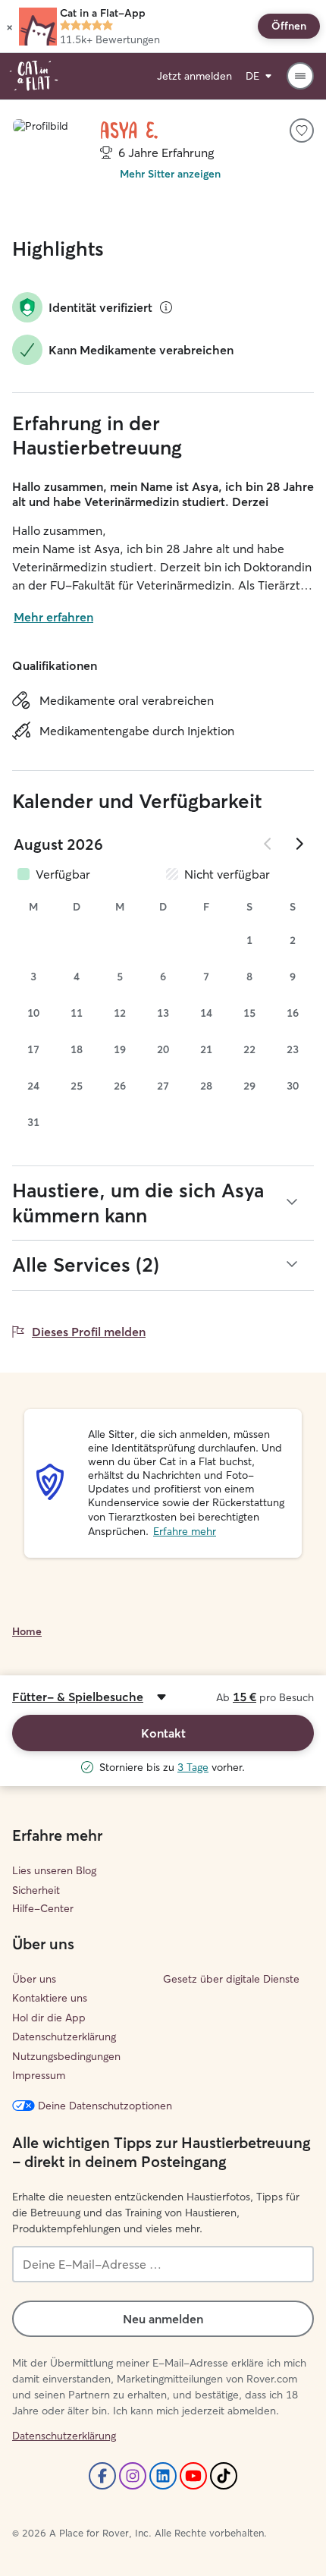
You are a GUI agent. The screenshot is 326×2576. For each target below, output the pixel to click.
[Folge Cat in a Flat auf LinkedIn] (163, 2476)
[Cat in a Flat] (34, 76)
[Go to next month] (299, 844)
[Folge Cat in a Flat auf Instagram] (133, 2476)
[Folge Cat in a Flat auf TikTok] (224, 2476)
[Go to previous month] (268, 844)
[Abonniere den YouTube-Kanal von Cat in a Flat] (193, 2476)
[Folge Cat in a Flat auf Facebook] (102, 2476)
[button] (9, 27)
